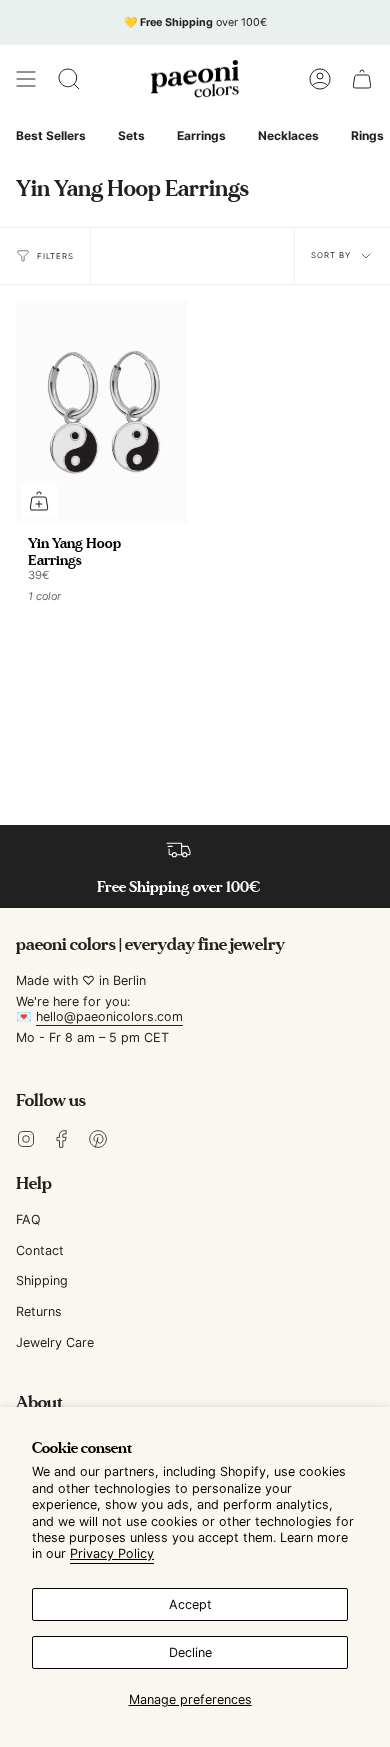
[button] (69, 79)
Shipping (42, 1280)
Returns (39, 1311)
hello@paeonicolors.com (109, 1016)
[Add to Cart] (39, 501)
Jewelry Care (55, 1342)
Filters (55, 256)
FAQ (28, 1219)
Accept (190, 1604)
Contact (40, 1250)
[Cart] (362, 79)
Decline (190, 1652)
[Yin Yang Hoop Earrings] (101, 412)
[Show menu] (26, 79)
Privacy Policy (112, 1553)
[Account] (320, 79)
